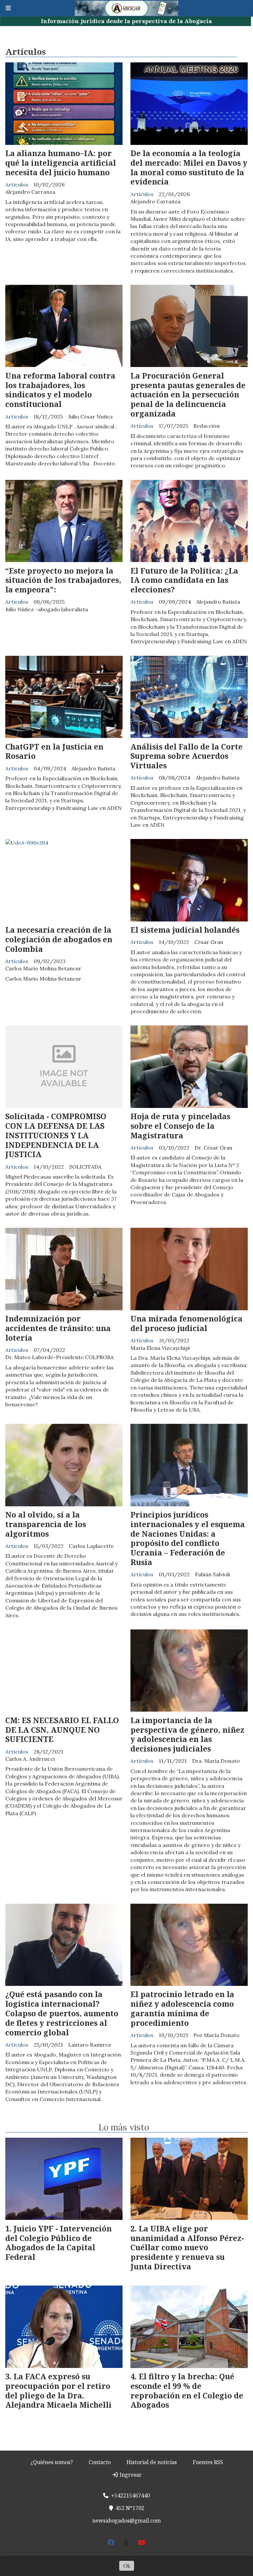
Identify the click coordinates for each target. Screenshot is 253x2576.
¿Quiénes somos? (52, 2462)
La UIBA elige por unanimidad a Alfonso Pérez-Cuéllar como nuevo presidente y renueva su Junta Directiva (187, 2247)
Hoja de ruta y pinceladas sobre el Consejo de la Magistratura (180, 1126)
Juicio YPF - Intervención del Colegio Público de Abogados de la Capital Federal (58, 2243)
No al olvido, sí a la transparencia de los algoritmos (46, 1524)
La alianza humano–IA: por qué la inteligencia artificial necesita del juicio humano (61, 163)
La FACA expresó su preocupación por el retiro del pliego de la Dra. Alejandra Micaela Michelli (58, 2391)
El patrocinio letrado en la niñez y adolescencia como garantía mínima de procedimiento (182, 2008)
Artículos (17, 184)
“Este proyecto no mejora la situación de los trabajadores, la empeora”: (63, 580)
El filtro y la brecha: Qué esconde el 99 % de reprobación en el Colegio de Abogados (187, 2391)
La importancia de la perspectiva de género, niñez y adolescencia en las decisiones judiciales (187, 1734)
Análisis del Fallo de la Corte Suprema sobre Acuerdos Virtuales (186, 756)
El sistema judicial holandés (185, 930)
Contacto (100, 2462)
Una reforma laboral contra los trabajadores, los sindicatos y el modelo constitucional (60, 390)
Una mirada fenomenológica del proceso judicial (186, 1323)
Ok (127, 2566)
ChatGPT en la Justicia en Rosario (54, 751)
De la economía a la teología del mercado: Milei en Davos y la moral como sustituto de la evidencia (189, 167)
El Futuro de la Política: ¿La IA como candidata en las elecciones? (184, 580)
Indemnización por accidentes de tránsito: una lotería (58, 1328)
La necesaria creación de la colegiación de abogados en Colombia (59, 939)
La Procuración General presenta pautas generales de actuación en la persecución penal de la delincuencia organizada (188, 395)
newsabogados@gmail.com (126, 2521)
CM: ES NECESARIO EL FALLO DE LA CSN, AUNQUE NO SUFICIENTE (62, 1730)
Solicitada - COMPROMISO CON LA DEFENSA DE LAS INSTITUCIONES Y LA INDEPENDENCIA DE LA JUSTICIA (56, 1135)
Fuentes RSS (208, 2462)
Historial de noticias (152, 2462)
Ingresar (130, 2475)
